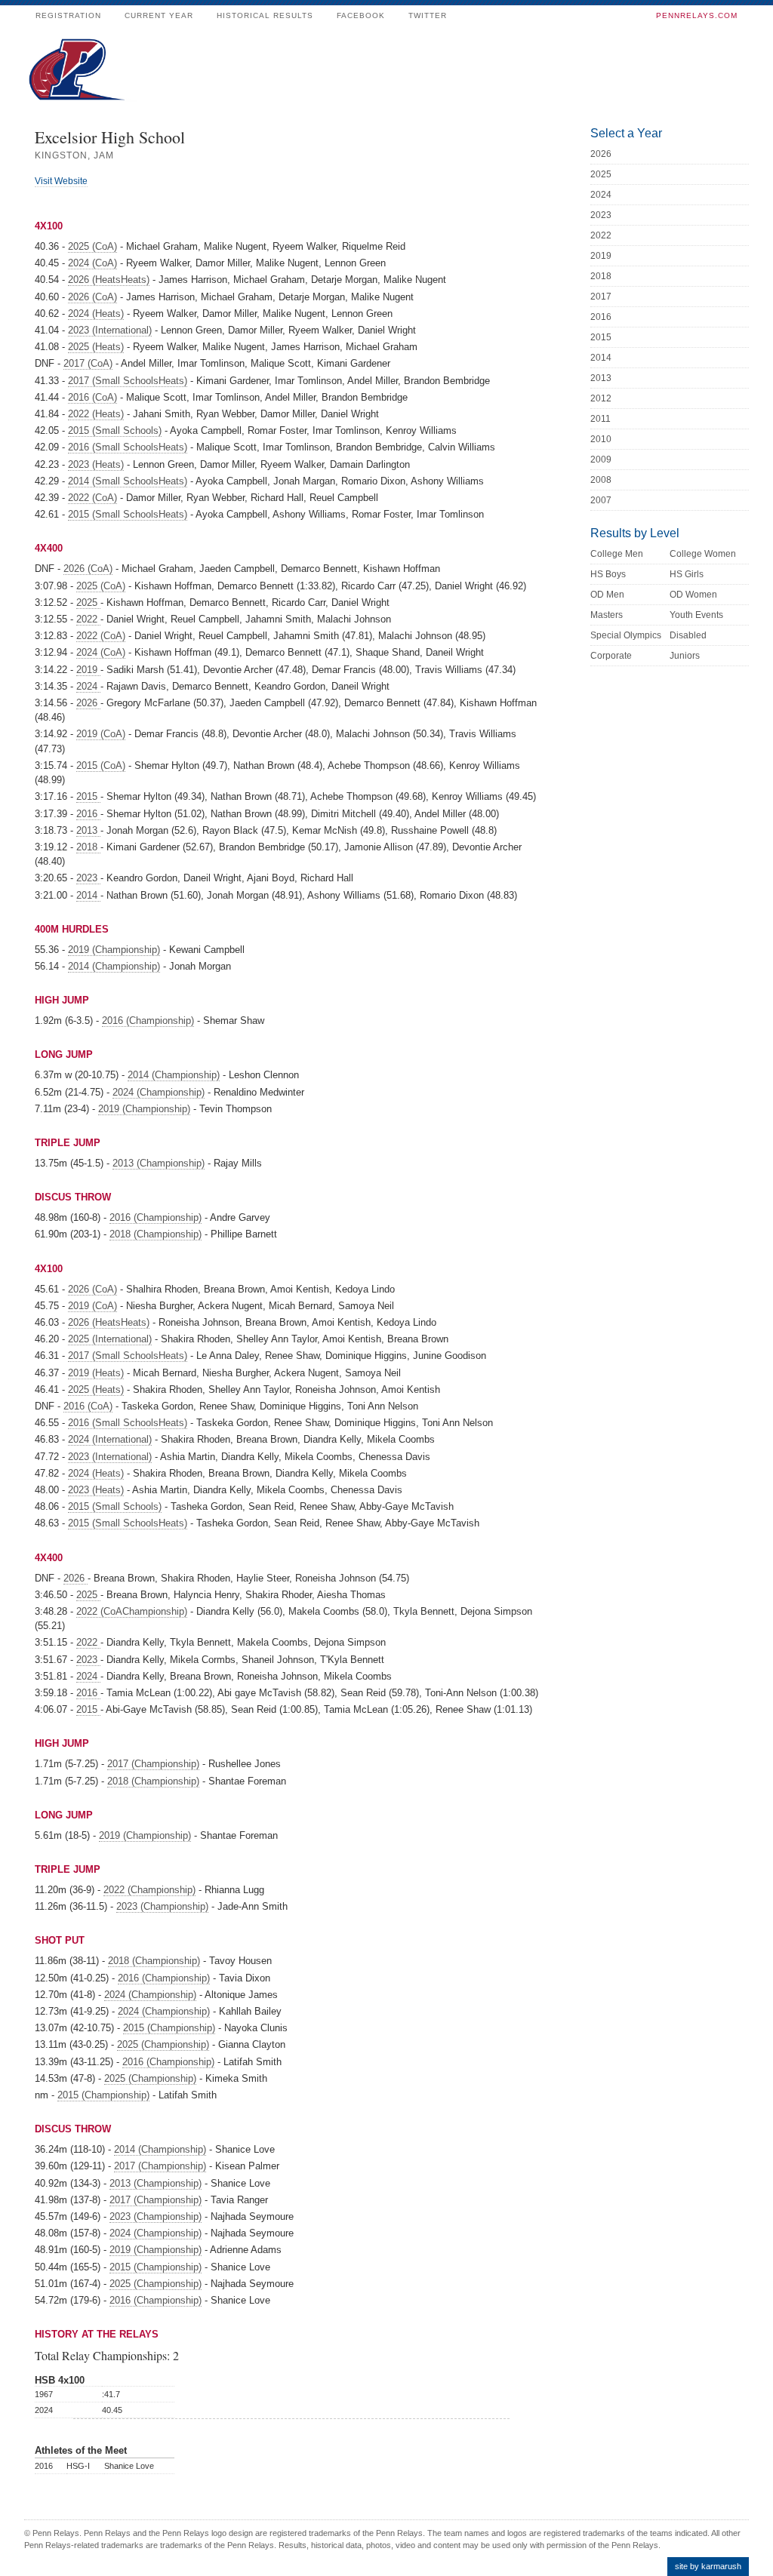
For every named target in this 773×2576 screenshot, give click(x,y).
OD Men (607, 595)
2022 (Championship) (149, 1890)
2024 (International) (110, 1439)
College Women (703, 554)
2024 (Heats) (96, 314)
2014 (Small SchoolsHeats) (128, 481)
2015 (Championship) (169, 2028)
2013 (88, 830)
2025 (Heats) (96, 347)
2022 (88, 619)
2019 (88, 670)
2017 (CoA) (88, 363)
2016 (88, 814)
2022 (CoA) (92, 498)
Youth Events (696, 615)
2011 (601, 419)
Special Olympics (626, 635)
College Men (617, 554)
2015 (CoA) (101, 765)
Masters (607, 615)
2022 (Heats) (96, 414)
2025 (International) (110, 1339)
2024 (88, 686)
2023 (88, 878)
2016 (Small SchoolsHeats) (128, 447)
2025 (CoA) (92, 246)
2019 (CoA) (101, 734)
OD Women (693, 595)
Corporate (611, 656)
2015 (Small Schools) (115, 430)
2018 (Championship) (156, 1234)
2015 (88, 796)
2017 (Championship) (153, 1764)
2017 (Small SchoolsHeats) (128, 381)
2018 (88, 847)
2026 (88, 703)
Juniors (685, 656)
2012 (601, 398)
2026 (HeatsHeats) (109, 280)
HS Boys (608, 574)
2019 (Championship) (114, 950)
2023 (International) (110, 330)
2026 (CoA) (92, 297)
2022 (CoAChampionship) (132, 1611)
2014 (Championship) (114, 966)
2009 (601, 460)
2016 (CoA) (92, 397)
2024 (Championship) (159, 1092)
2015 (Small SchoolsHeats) (128, 514)
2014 (88, 895)
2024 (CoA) (92, 263)
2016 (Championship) (148, 1021)
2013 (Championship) (159, 1163)
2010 (601, 439)
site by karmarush (708, 2566)
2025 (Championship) (163, 2044)
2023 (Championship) (162, 1906)
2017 (601, 297)
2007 (601, 500)
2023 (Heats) (96, 464)
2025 (88, 603)
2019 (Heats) (96, 1373)
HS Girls (687, 574)
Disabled (688, 635)
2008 (601, 480)
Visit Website (61, 181)
